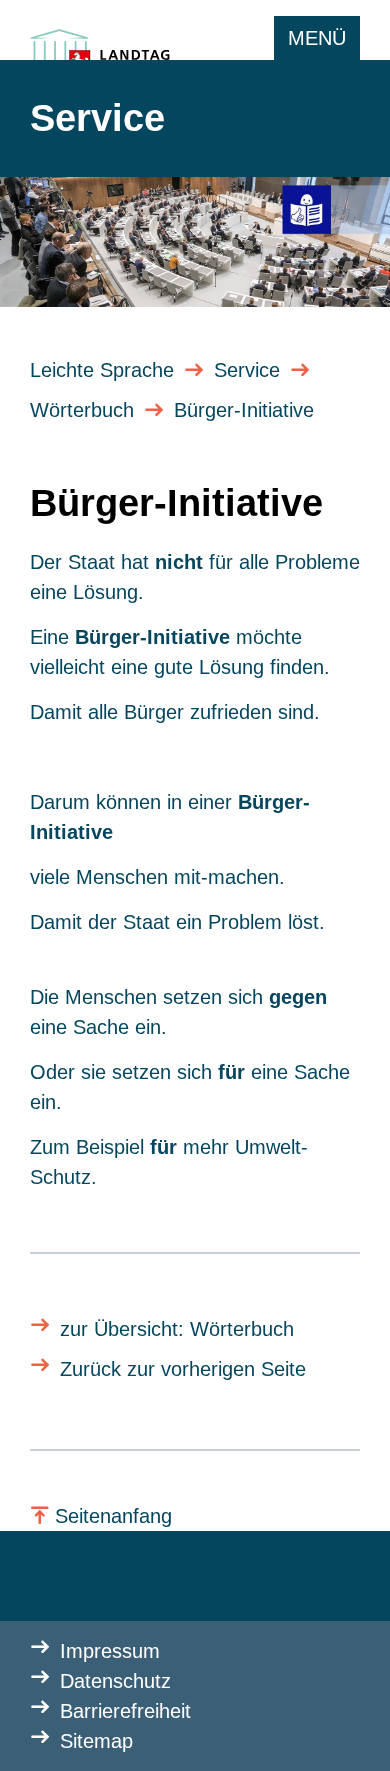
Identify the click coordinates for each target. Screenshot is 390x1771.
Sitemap (96, 1741)
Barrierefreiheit (125, 1711)
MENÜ (317, 38)
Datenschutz (115, 1681)
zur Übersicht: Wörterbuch (177, 1329)
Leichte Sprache (102, 370)
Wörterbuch (82, 410)
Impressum (110, 1651)
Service (247, 370)
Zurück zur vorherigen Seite (183, 1369)
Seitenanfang (113, 1516)
